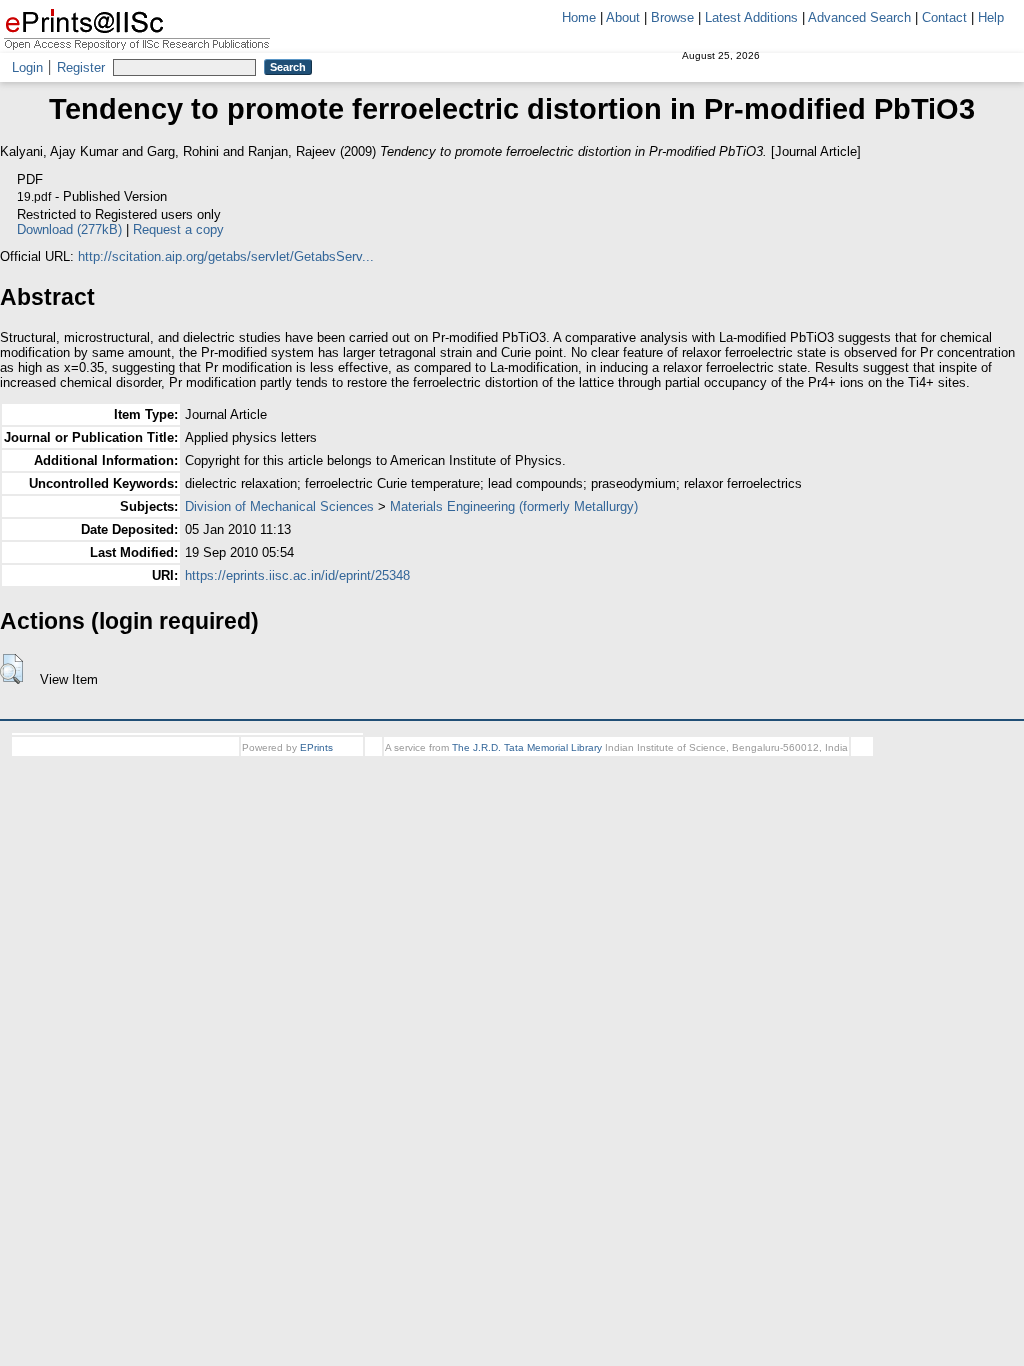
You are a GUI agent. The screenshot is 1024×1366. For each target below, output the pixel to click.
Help (991, 17)
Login (27, 67)
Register (81, 67)
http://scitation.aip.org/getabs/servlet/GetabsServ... (226, 256)
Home (579, 17)
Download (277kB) (69, 229)
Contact (944, 17)
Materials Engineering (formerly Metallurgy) (514, 506)
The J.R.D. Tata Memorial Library (527, 747)
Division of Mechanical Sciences (279, 506)
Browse (672, 17)
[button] (11, 669)
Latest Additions (751, 17)
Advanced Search (859, 17)
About (623, 17)
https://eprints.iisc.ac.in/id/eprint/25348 (297, 575)
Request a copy (178, 229)
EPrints (316, 747)
